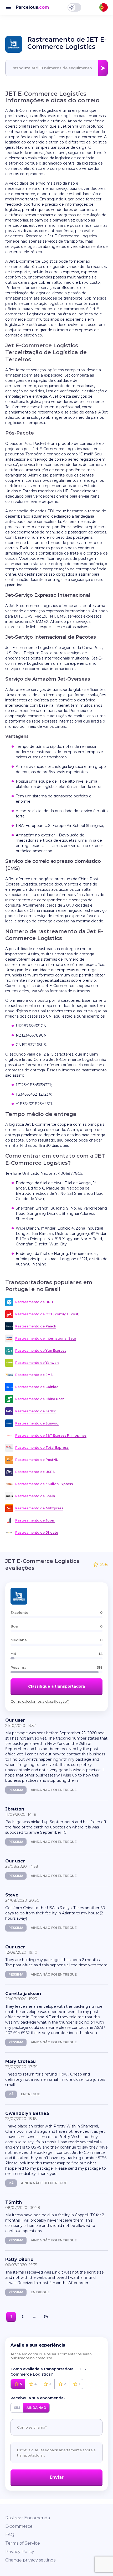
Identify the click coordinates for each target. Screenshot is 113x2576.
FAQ (10, 2535)
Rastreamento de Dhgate (37, 1532)
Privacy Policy (20, 2552)
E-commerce (19, 2526)
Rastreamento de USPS (35, 1472)
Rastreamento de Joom (35, 1520)
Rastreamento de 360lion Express (44, 1484)
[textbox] (56, 68)
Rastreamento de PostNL (37, 1460)
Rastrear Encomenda (28, 2518)
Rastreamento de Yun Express (41, 1350)
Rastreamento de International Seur (46, 1338)
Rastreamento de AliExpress (39, 1508)
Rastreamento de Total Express (42, 1448)
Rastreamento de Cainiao (37, 1387)
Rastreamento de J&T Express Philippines (51, 1435)
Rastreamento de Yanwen (37, 1363)
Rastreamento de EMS (34, 1375)
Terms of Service (23, 2543)
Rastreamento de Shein (35, 1496)
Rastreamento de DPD (34, 1302)
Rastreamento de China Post (40, 1399)
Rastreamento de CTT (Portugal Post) (47, 1314)
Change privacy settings (30, 2560)
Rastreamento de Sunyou (37, 1423)
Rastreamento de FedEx (35, 1411)
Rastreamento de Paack (36, 1326)
